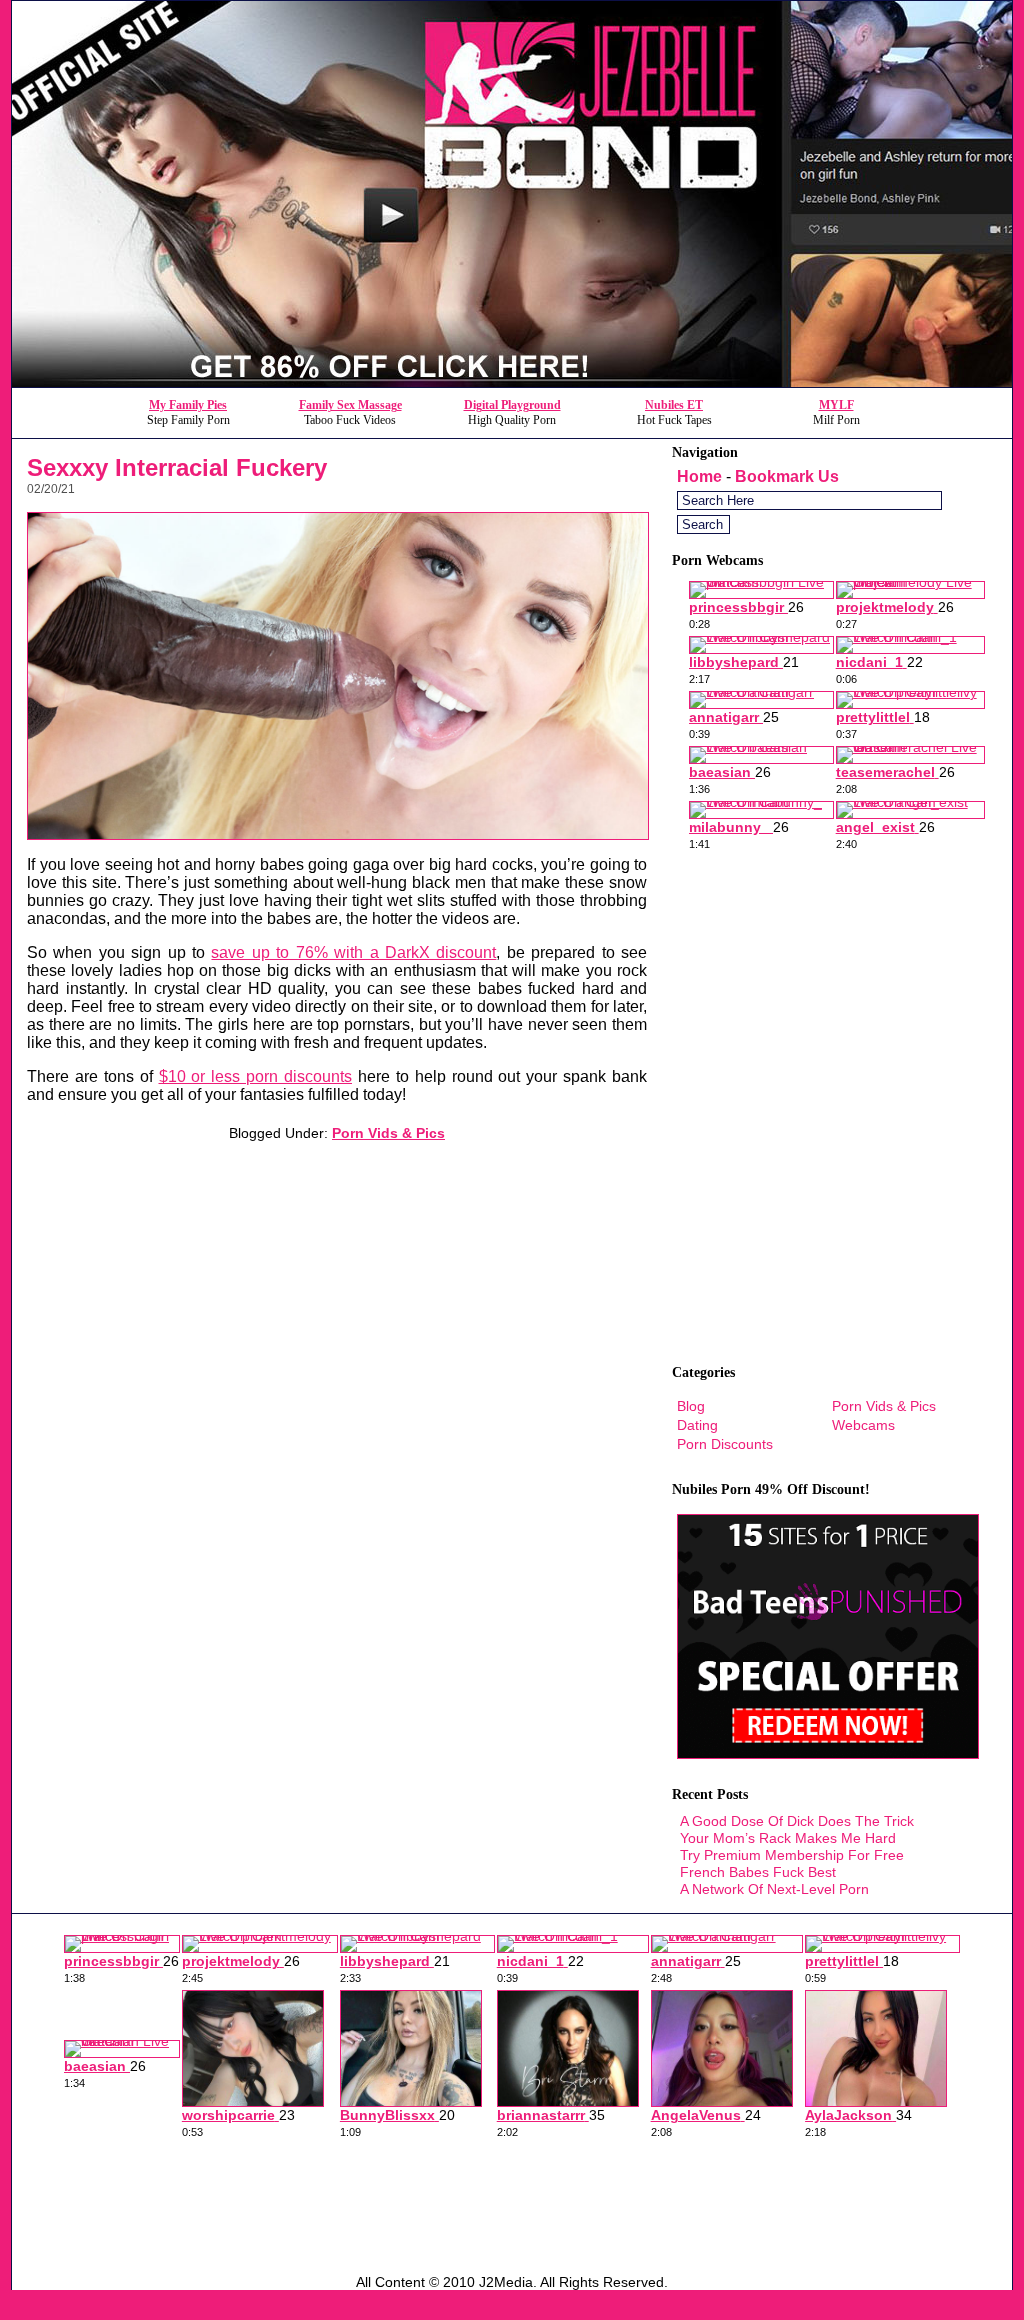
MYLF (836, 405)
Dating (697, 1425)
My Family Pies (188, 405)
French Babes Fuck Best (758, 1872)
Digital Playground (512, 405)
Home (699, 476)
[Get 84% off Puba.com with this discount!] (512, 381)
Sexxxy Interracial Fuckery (177, 467)
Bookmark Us (787, 476)
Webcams (863, 1425)
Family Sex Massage (350, 405)
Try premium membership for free (792, 1855)
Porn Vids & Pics (388, 1133)
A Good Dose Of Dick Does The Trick (797, 1821)
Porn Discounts (725, 1444)
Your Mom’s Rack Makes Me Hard (788, 1838)
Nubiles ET (674, 405)
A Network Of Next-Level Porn (774, 1889)
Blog (691, 1406)
